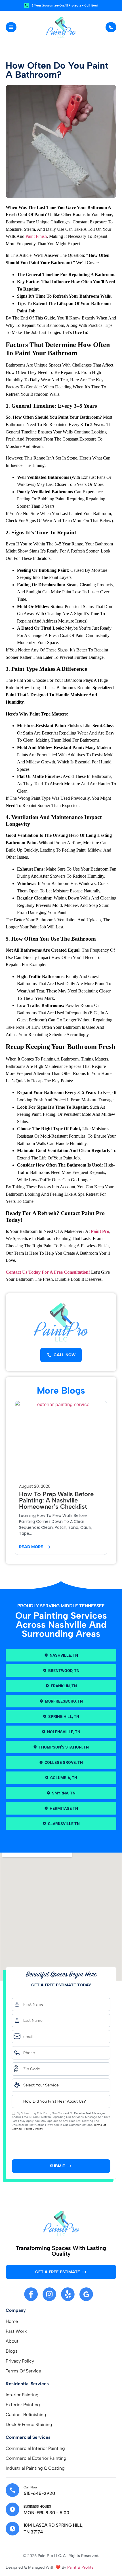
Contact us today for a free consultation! (48, 1272)
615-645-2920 (39, 2493)
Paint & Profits (80, 2567)
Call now (30, 2487)
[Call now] (12, 2490)
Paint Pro (100, 1231)
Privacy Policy (34, 2129)
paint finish (36, 236)
